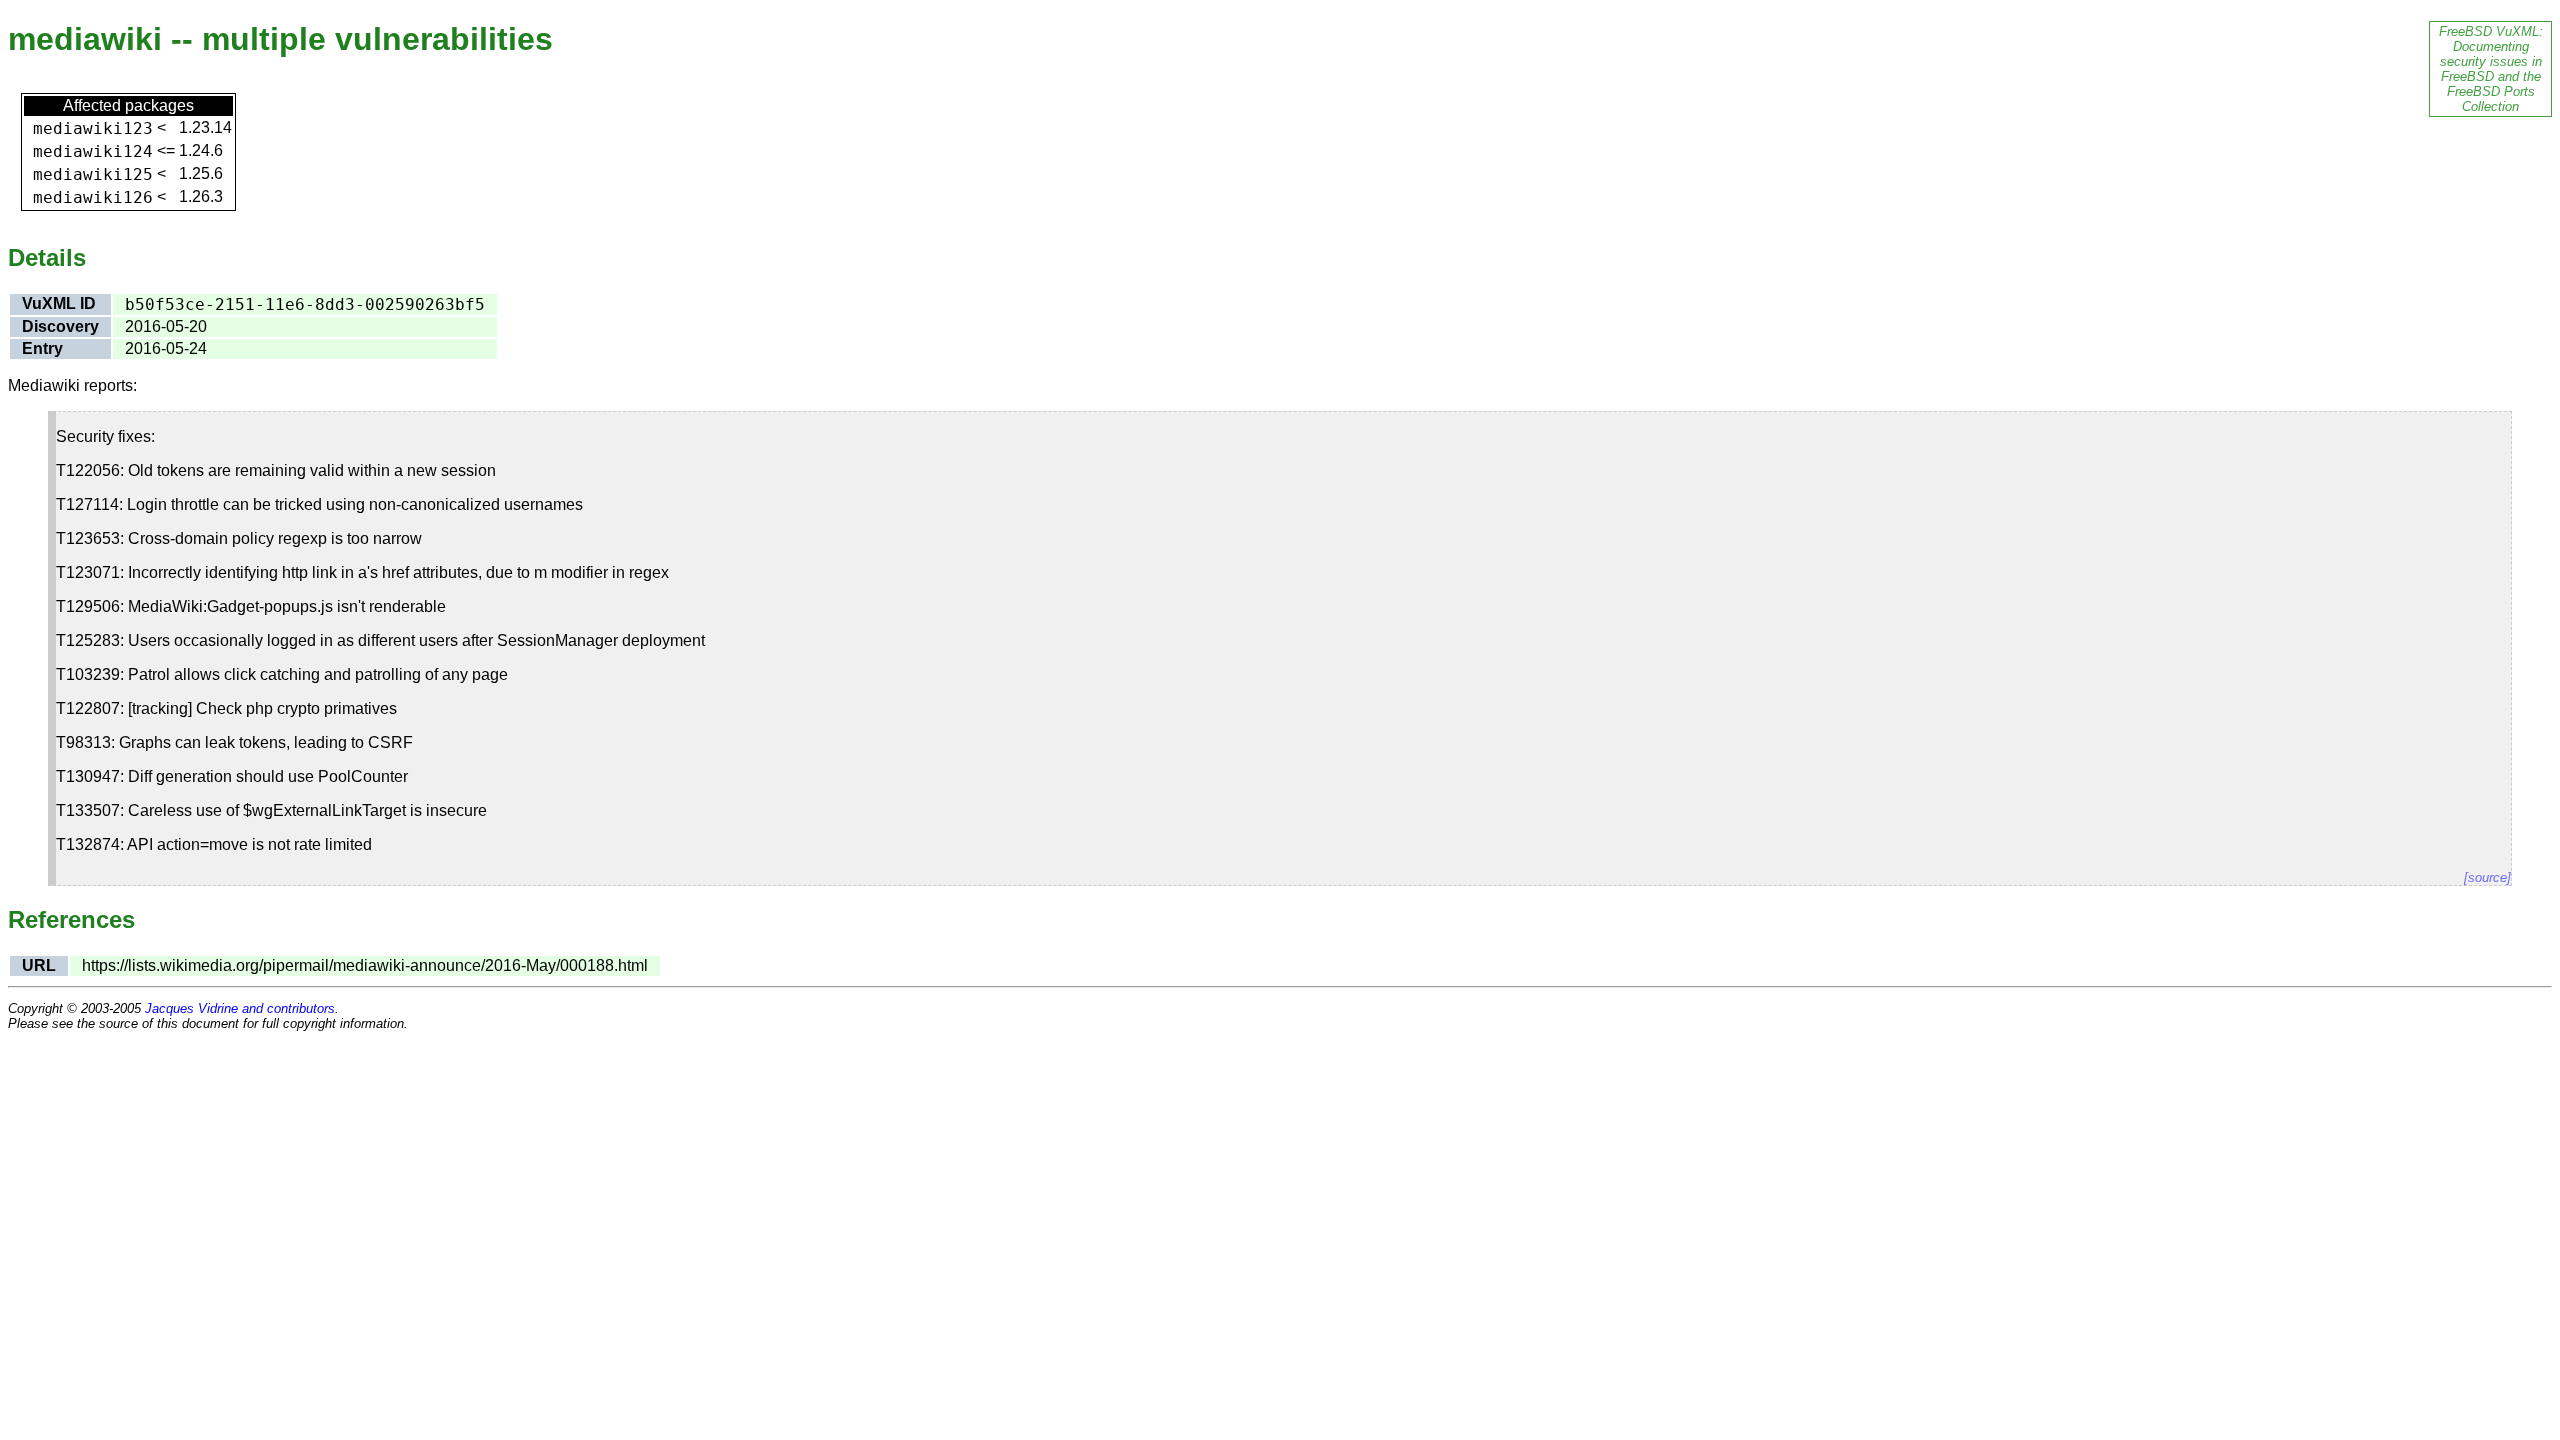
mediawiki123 (93, 128)
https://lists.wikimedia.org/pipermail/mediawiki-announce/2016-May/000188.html (365, 965)
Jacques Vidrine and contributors (240, 1008)
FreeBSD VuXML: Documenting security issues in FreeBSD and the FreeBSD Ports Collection (2491, 69)
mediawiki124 (93, 151)
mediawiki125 (93, 174)
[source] (2487, 877)
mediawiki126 (93, 197)
